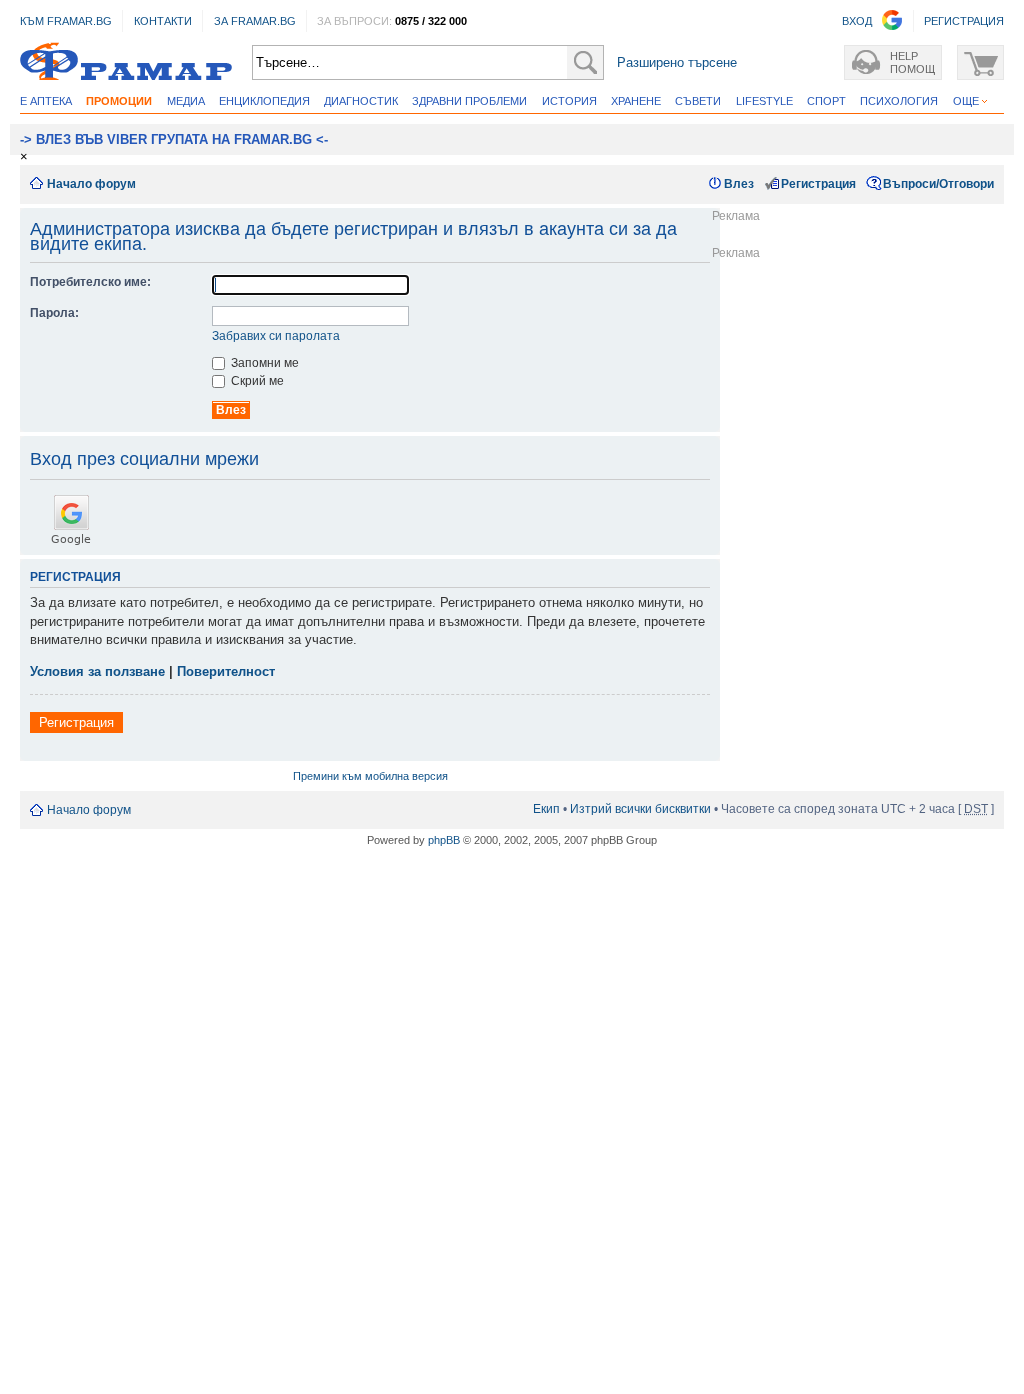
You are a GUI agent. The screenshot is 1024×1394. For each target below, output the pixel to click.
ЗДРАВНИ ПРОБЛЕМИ (469, 101)
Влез (739, 184)
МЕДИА (186, 101)
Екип (546, 809)
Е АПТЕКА (46, 101)
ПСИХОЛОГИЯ (899, 101)
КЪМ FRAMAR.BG (66, 21)
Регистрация (818, 184)
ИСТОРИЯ (569, 101)
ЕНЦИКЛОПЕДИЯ (264, 101)
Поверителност (226, 671)
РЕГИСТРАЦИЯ (964, 21)
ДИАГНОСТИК (361, 101)
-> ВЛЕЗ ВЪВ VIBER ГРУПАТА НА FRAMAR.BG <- (174, 139)
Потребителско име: (90, 282)
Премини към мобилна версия (370, 776)
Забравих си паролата (276, 336)
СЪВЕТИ (698, 101)
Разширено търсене (677, 62)
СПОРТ (826, 101)
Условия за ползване (97, 671)
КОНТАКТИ (163, 21)
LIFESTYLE (764, 101)
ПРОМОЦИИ (119, 101)
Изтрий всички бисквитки (640, 809)
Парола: (54, 313)
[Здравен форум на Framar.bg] (126, 62)
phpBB (444, 840)
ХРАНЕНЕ (636, 101)
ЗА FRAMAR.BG (255, 21)
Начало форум (91, 184)
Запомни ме (263, 363)
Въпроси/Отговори (938, 184)
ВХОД (857, 21)
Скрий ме (256, 381)
